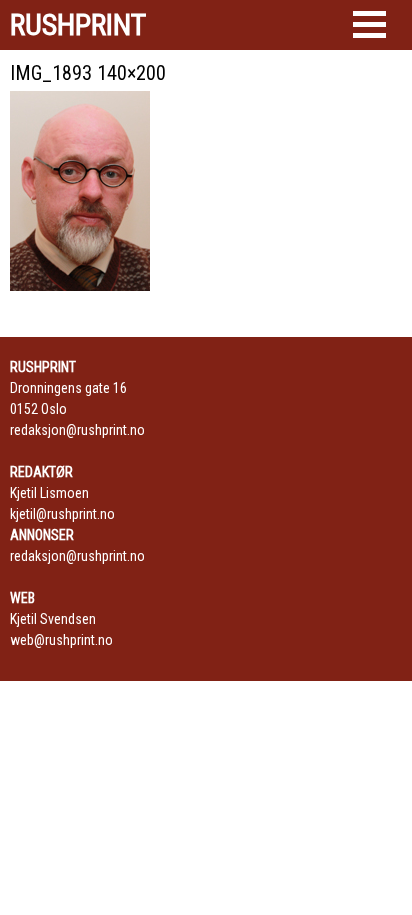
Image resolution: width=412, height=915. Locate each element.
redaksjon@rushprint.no (77, 430)
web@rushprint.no (61, 640)
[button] (369, 24)
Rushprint (78, 25)
